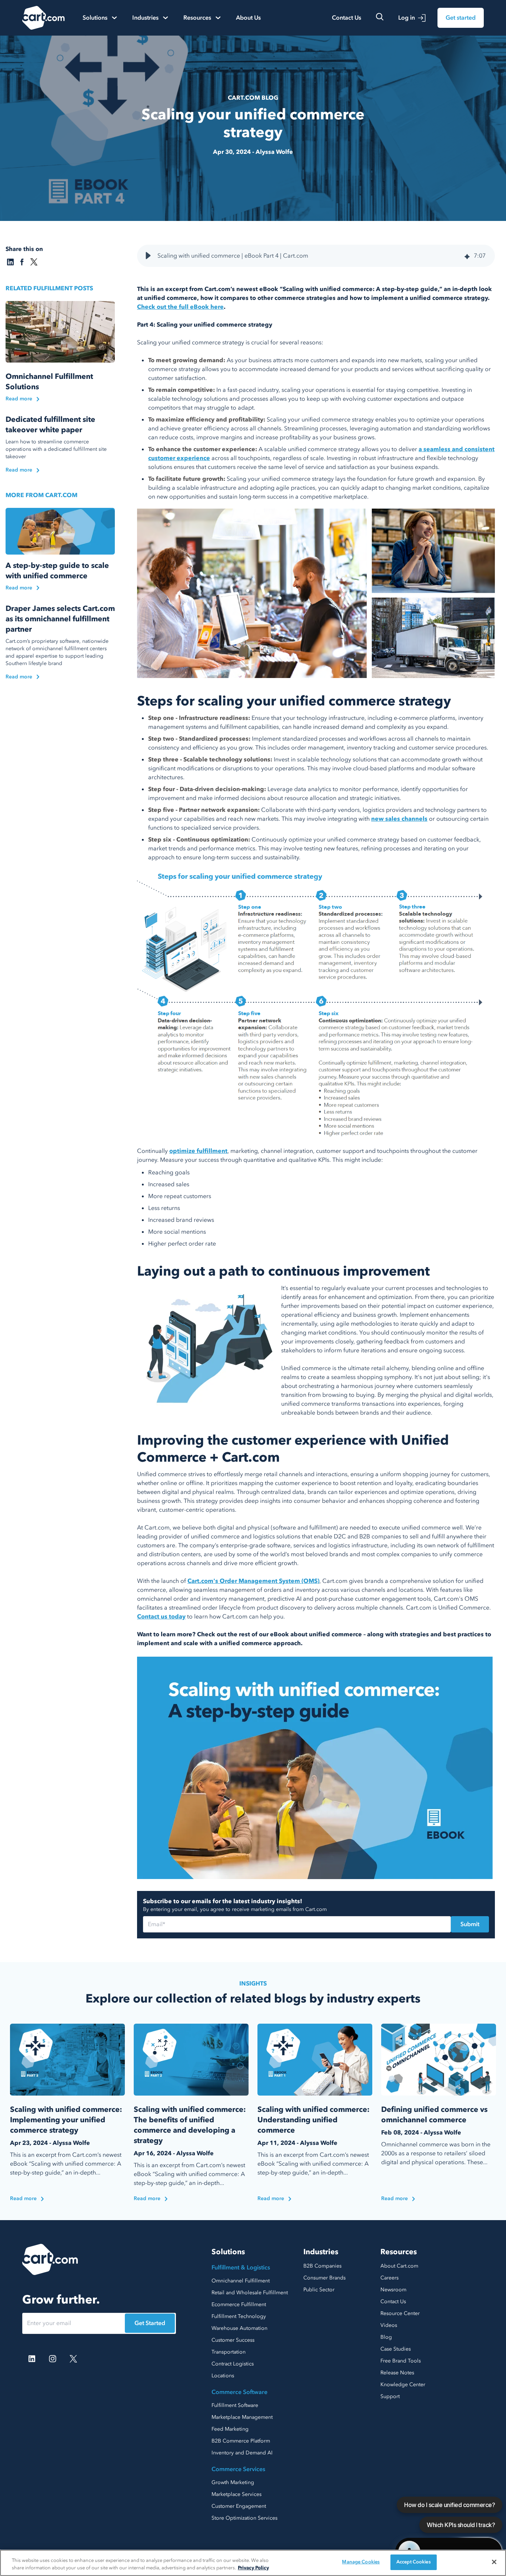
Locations (223, 2376)
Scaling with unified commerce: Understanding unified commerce (314, 2120)
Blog (386, 2337)
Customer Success (233, 2340)
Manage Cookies (361, 2562)
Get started (461, 18)
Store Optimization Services (244, 2518)
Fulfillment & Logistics (241, 2268)
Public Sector (319, 2290)
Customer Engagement (239, 2506)
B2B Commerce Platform (241, 2441)
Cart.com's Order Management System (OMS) (253, 1581)
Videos (389, 2325)
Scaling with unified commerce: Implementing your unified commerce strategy (66, 2120)
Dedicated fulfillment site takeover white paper (50, 425)
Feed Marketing (230, 2429)
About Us (248, 18)
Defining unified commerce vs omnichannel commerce (434, 2115)
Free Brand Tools (401, 2361)
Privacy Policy (253, 2568)
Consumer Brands (324, 2278)
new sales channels (399, 819)
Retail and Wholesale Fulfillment (250, 2293)
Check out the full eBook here (180, 307)
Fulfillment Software (235, 2405)
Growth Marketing (233, 2482)
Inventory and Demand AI (242, 2453)
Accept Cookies (414, 2562)
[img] (467, 256)
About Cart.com (399, 2266)
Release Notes (397, 2373)
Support (390, 2396)
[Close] (494, 2562)
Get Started (150, 2323)
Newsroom (393, 2290)
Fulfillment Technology (239, 2316)
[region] (253, 2563)
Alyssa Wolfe (274, 152)
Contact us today (161, 1617)
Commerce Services (238, 2469)
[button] (148, 256)
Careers (390, 2278)
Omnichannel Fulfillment (241, 2281)
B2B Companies (322, 2266)
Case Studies (396, 2349)
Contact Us (347, 18)
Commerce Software (239, 2392)
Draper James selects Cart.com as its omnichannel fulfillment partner (60, 619)
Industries (321, 2252)
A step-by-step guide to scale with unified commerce (57, 571)
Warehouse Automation (239, 2328)
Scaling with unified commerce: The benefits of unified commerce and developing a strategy (190, 2125)
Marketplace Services (237, 2494)
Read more (19, 399)
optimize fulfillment (198, 1151)
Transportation (229, 2352)
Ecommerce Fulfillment (239, 2304)
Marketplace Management (242, 2417)
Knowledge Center (403, 2385)
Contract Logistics (233, 2364)
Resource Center (400, 2313)
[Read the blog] (60, 332)
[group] (316, 256)
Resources (399, 2252)
